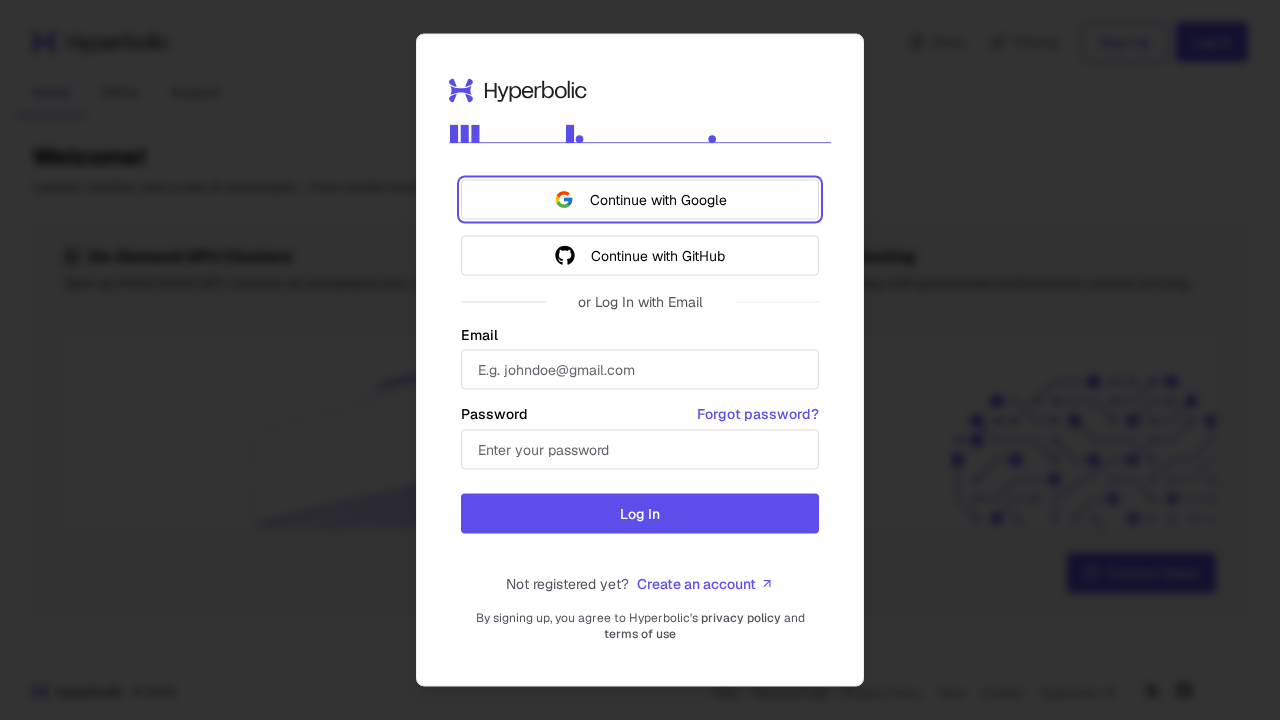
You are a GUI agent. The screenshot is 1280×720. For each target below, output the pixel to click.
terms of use (640, 634)
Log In (640, 514)
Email (479, 335)
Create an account (696, 584)
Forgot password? (758, 414)
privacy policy (741, 618)
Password (494, 414)
